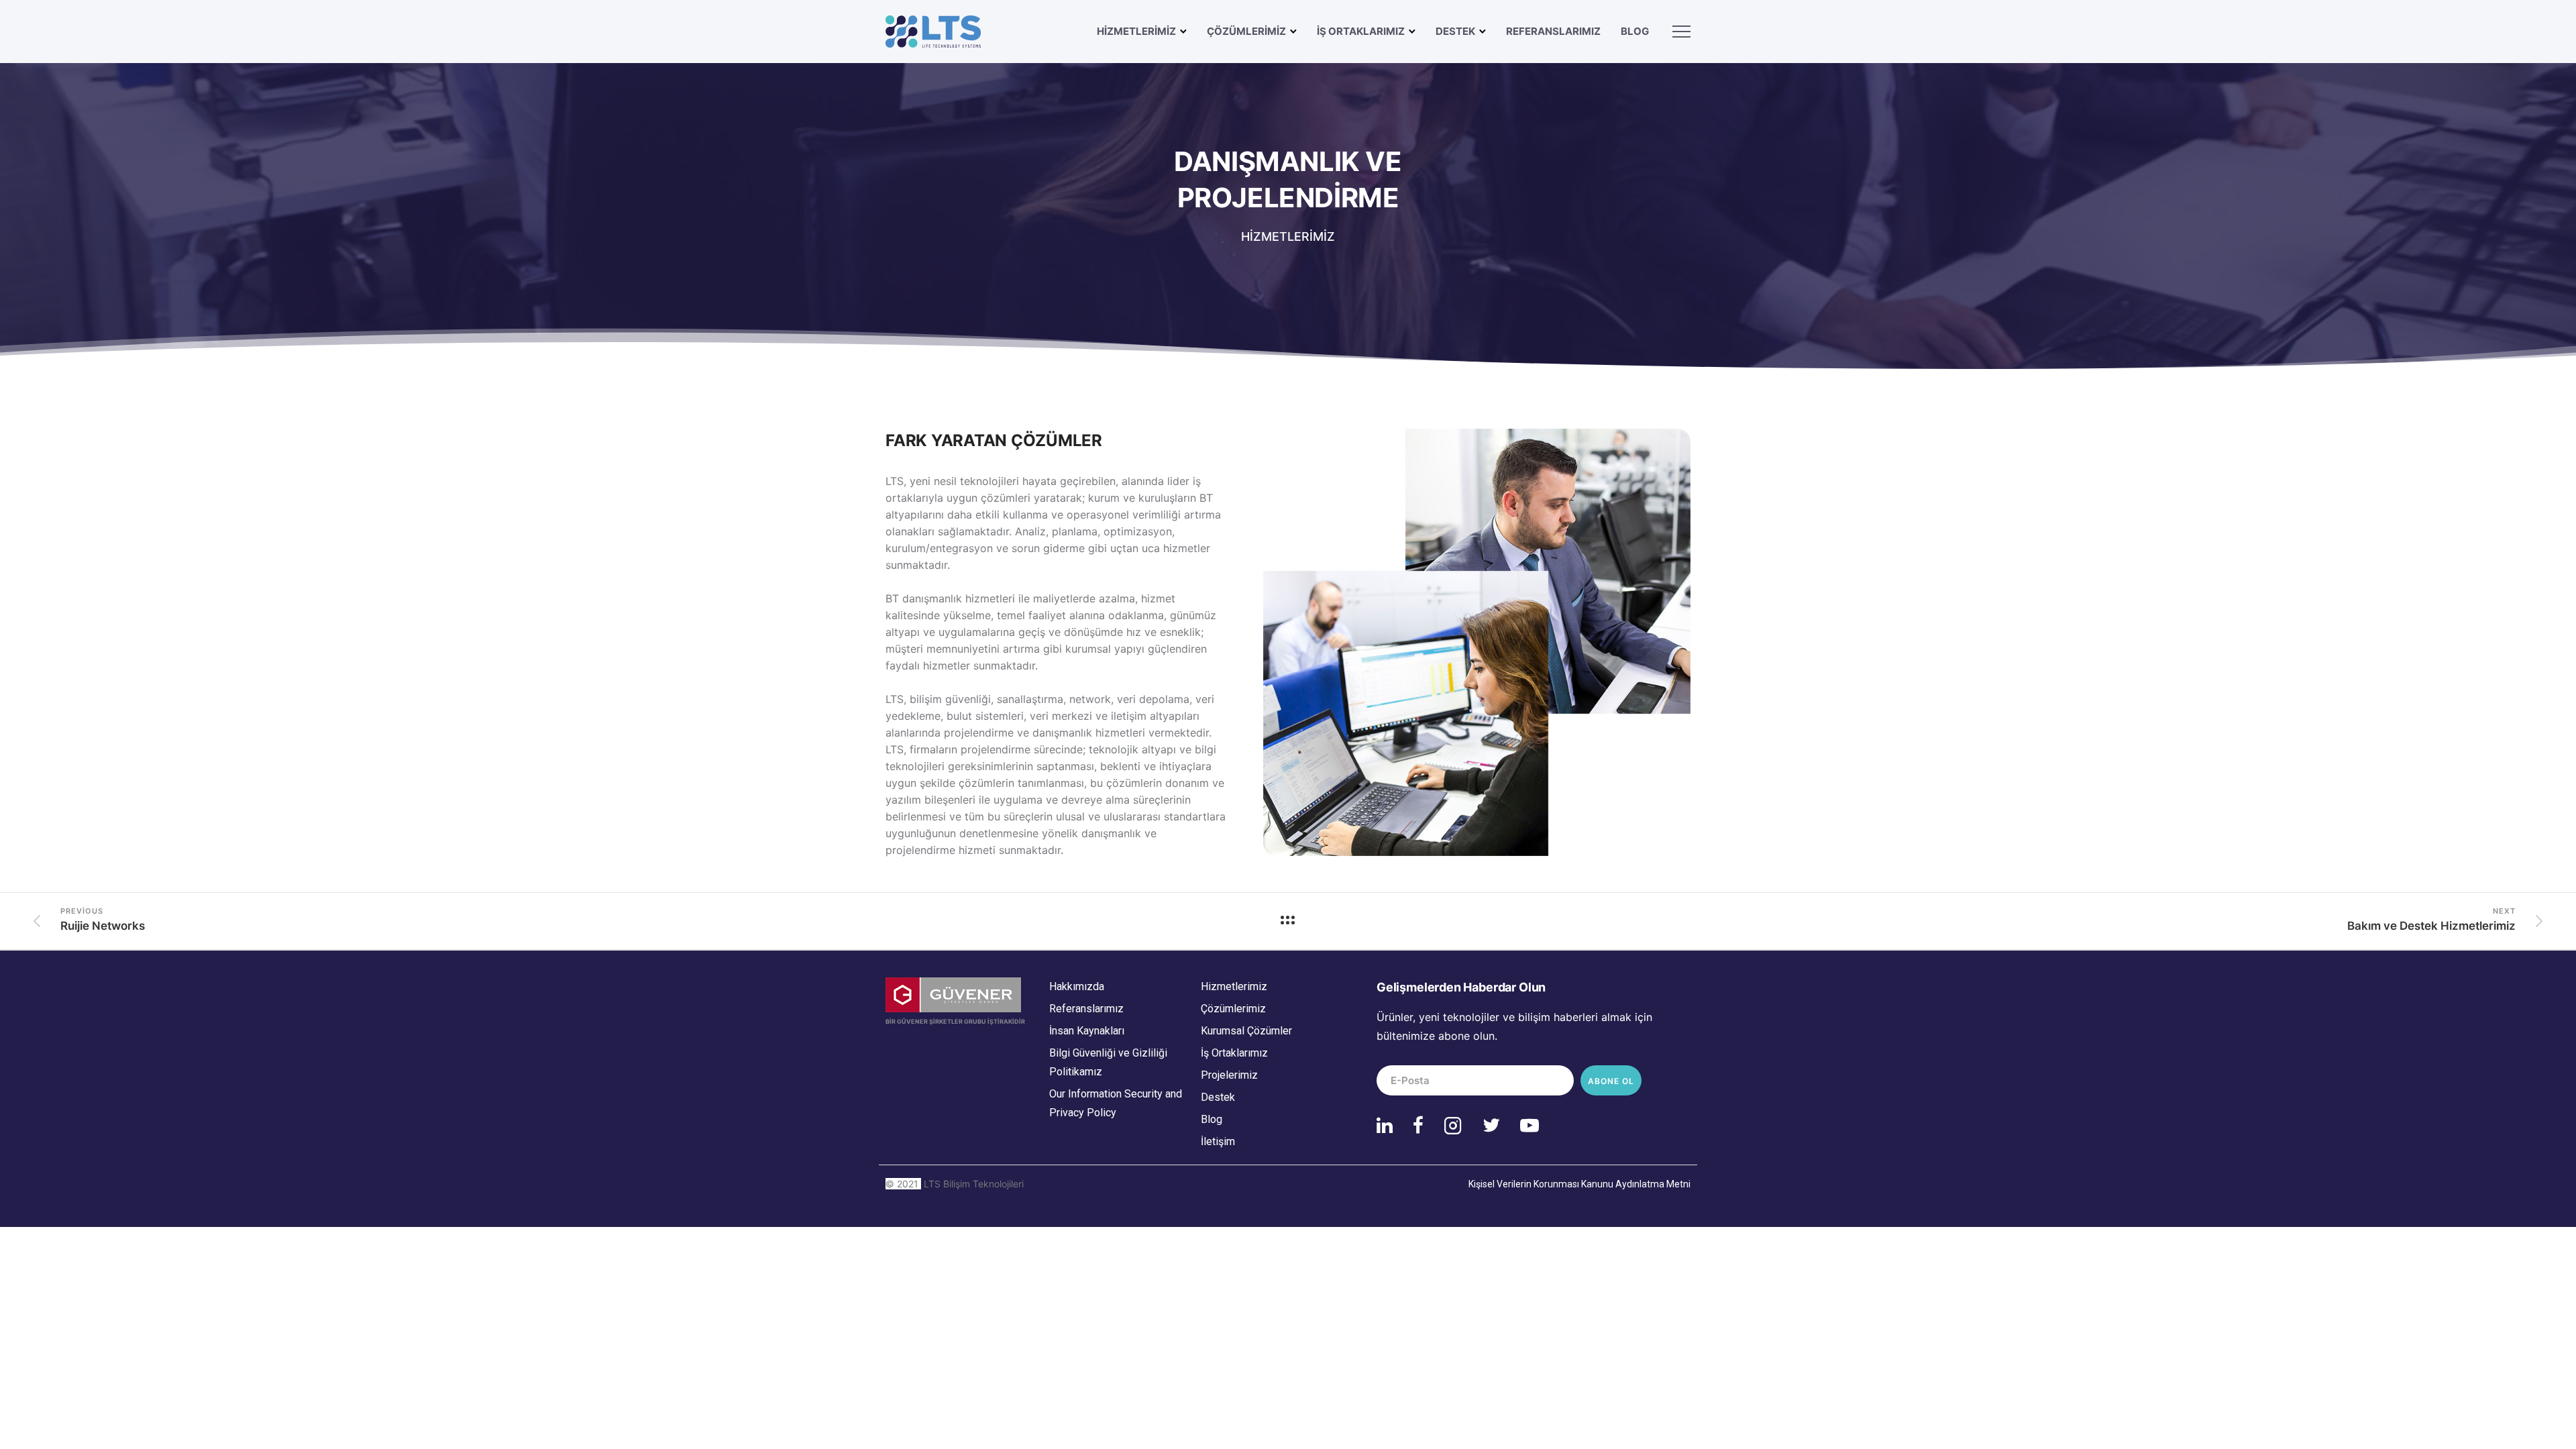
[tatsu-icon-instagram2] (1458, 1125)
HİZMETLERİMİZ (1136, 31)
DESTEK (1455, 31)
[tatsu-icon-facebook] (1423, 1125)
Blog (1212, 1119)
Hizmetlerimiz (1234, 986)
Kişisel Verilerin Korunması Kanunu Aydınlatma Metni (1579, 1184)
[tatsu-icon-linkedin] (1390, 1125)
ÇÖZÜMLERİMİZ (1246, 31)
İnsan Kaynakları (1087, 1031)
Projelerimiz (1229, 1075)
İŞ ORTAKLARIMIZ (1361, 31)
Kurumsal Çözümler (1246, 1031)
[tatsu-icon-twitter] (1496, 1125)
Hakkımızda (1077, 986)
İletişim (1218, 1141)
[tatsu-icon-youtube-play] (1529, 1125)
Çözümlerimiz (1233, 1009)
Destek (1218, 1097)
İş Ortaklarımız (1234, 1053)
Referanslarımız (1553, 31)
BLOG (1635, 31)
